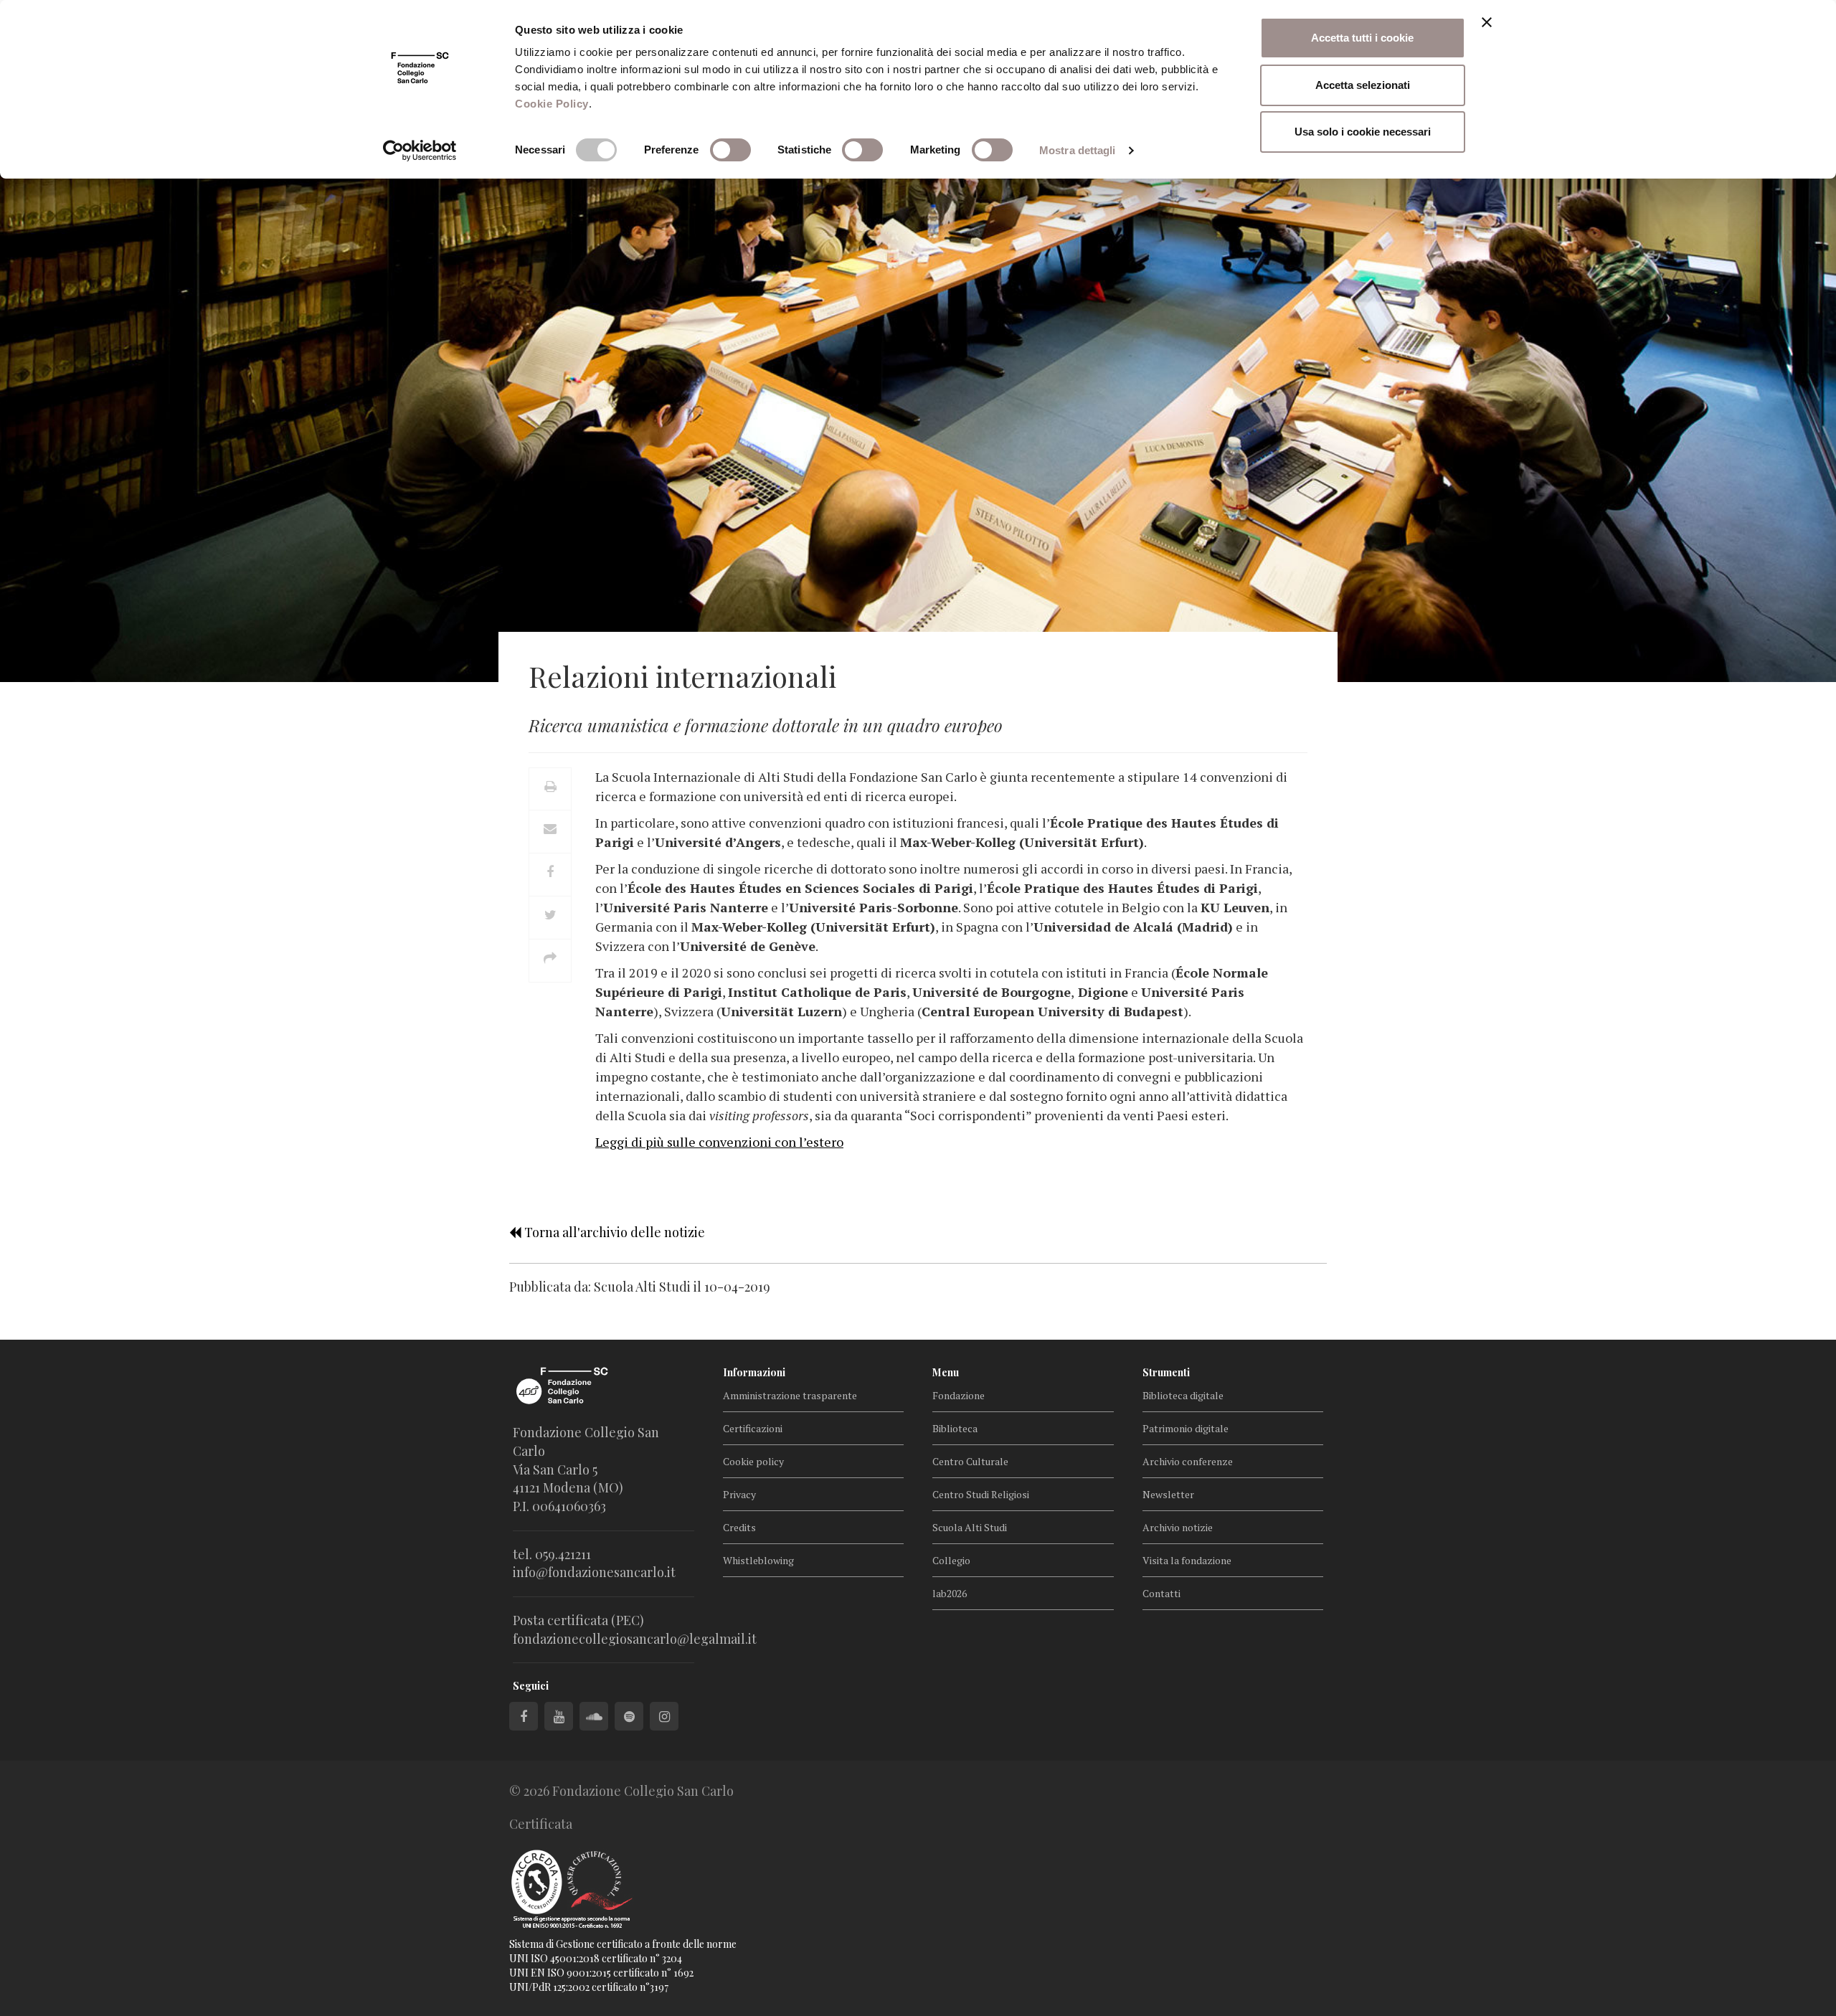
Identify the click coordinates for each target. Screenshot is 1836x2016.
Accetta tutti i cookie (1362, 38)
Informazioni (754, 1372)
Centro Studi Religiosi (981, 1494)
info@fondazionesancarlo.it (594, 1572)
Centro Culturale (970, 1461)
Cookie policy (753, 1461)
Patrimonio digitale (1186, 1428)
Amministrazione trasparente (790, 1395)
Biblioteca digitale (1183, 1395)
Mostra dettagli (1078, 150)
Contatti (1161, 1593)
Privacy (739, 1494)
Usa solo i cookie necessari (1363, 132)
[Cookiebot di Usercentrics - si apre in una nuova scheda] (420, 151)
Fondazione (959, 1395)
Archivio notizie (1178, 1527)
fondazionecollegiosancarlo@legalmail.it (635, 1639)
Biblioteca (955, 1428)
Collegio (951, 1560)
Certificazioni (753, 1428)
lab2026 (950, 1593)
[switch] (730, 150)
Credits (739, 1527)
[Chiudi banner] (1487, 22)
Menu (946, 1372)
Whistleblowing (758, 1560)
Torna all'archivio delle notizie (613, 1232)
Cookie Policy (552, 104)
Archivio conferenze (1188, 1461)
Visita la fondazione (1187, 1560)
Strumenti (1166, 1372)
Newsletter (1168, 1494)
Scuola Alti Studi (970, 1527)
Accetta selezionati (1363, 85)
